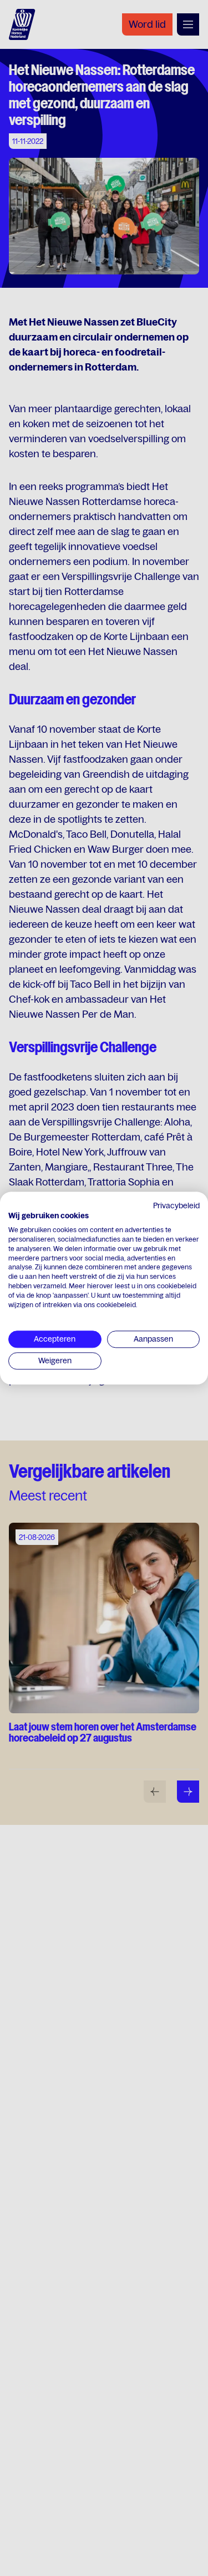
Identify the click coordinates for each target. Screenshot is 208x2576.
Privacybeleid (176, 1206)
